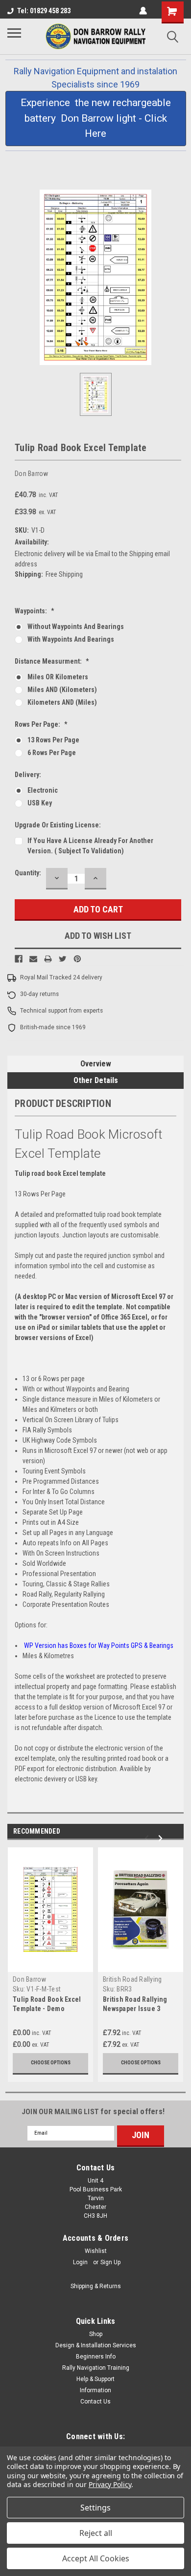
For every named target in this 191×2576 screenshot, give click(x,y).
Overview (96, 1064)
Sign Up (110, 2262)
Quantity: (28, 873)
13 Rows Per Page (53, 740)
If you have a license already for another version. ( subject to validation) (90, 846)
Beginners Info (96, 2357)
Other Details (96, 1080)
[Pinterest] (77, 959)
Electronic (43, 790)
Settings (95, 2508)
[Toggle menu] (18, 37)
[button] (96, 119)
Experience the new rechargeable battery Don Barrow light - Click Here (96, 118)
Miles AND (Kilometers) (62, 690)
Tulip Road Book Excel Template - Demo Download (47, 2009)
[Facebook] (19, 959)
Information (95, 2390)
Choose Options (51, 2063)
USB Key (40, 803)
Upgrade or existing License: (58, 825)
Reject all (96, 2533)
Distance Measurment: (52, 661)
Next (169, 1839)
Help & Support (95, 2379)
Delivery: (28, 775)
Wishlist (96, 2251)
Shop (96, 2334)
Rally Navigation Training (96, 2368)
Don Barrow (30, 1979)
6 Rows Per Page (52, 753)
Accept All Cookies (96, 2558)
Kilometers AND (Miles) (62, 702)
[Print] (48, 959)
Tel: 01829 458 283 (44, 11)
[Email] (33, 959)
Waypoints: (35, 611)
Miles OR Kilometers (58, 677)
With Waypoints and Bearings (71, 639)
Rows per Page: (41, 724)
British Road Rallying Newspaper (132, 1983)
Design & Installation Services (96, 2345)
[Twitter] (63, 959)
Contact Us (95, 2402)
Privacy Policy (110, 2484)
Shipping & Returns (96, 2286)
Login (80, 2262)
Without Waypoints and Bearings (76, 627)
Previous (155, 1839)
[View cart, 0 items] (173, 12)
